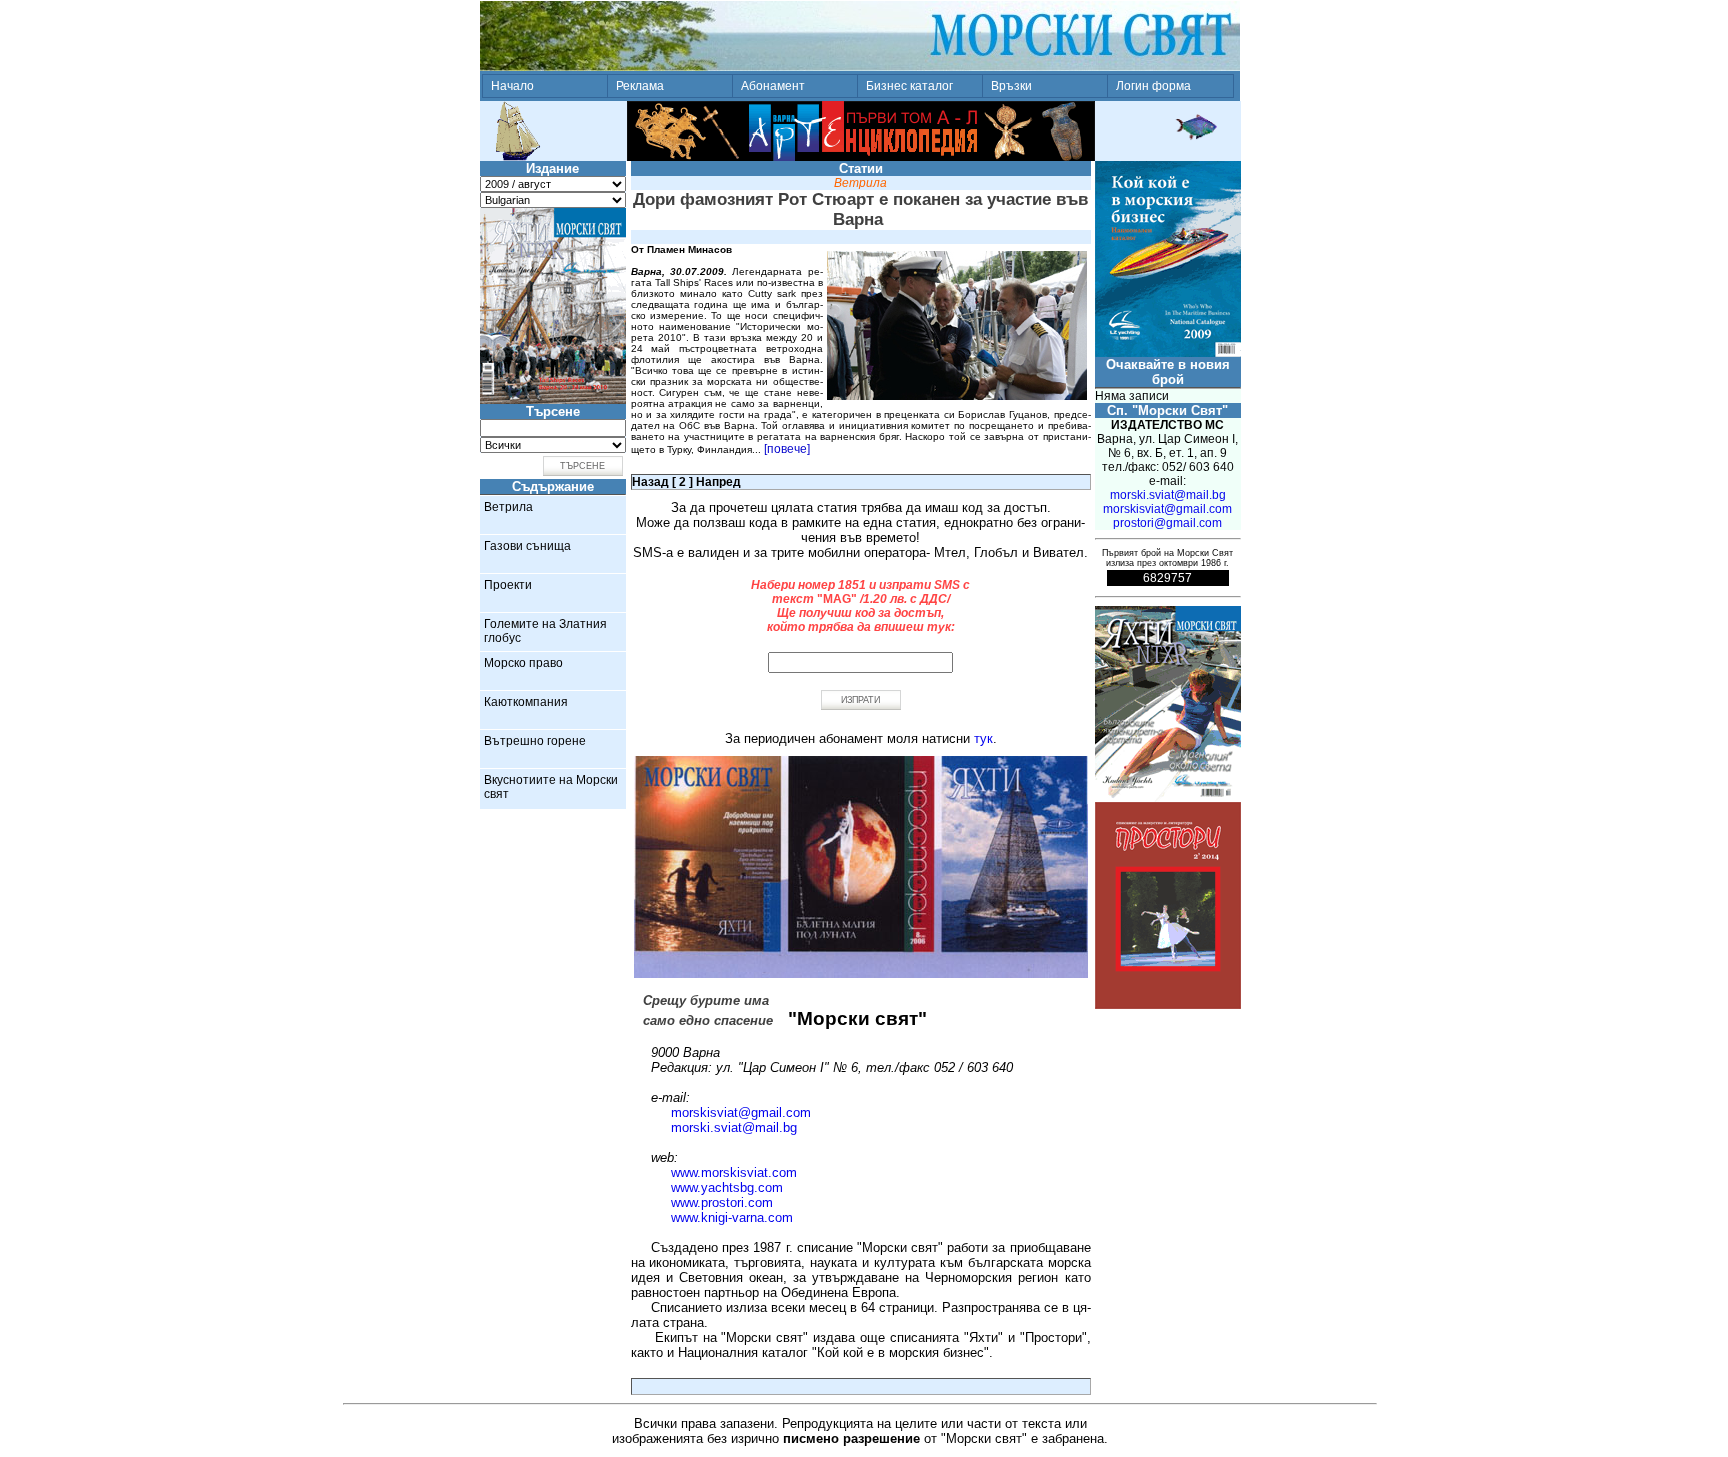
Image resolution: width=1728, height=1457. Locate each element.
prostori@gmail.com (1167, 523)
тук (983, 738)
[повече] (787, 449)
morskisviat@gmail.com (741, 1112)
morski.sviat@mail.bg (734, 1127)
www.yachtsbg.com (727, 1187)
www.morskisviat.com (734, 1172)
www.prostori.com (722, 1202)
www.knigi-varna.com (732, 1217)
